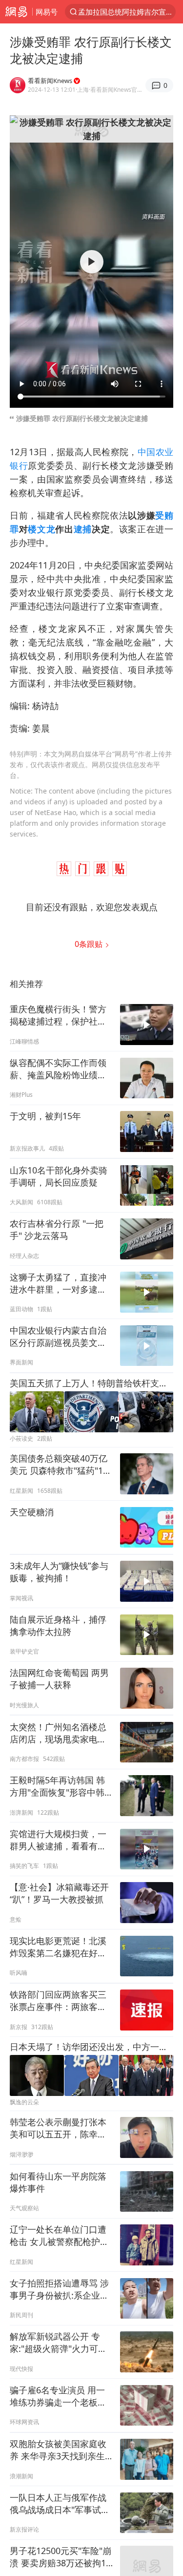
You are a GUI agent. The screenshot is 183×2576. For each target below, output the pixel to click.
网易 (16, 12)
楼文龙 (41, 529)
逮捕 (83, 529)
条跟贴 (90, 944)
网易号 (47, 12)
